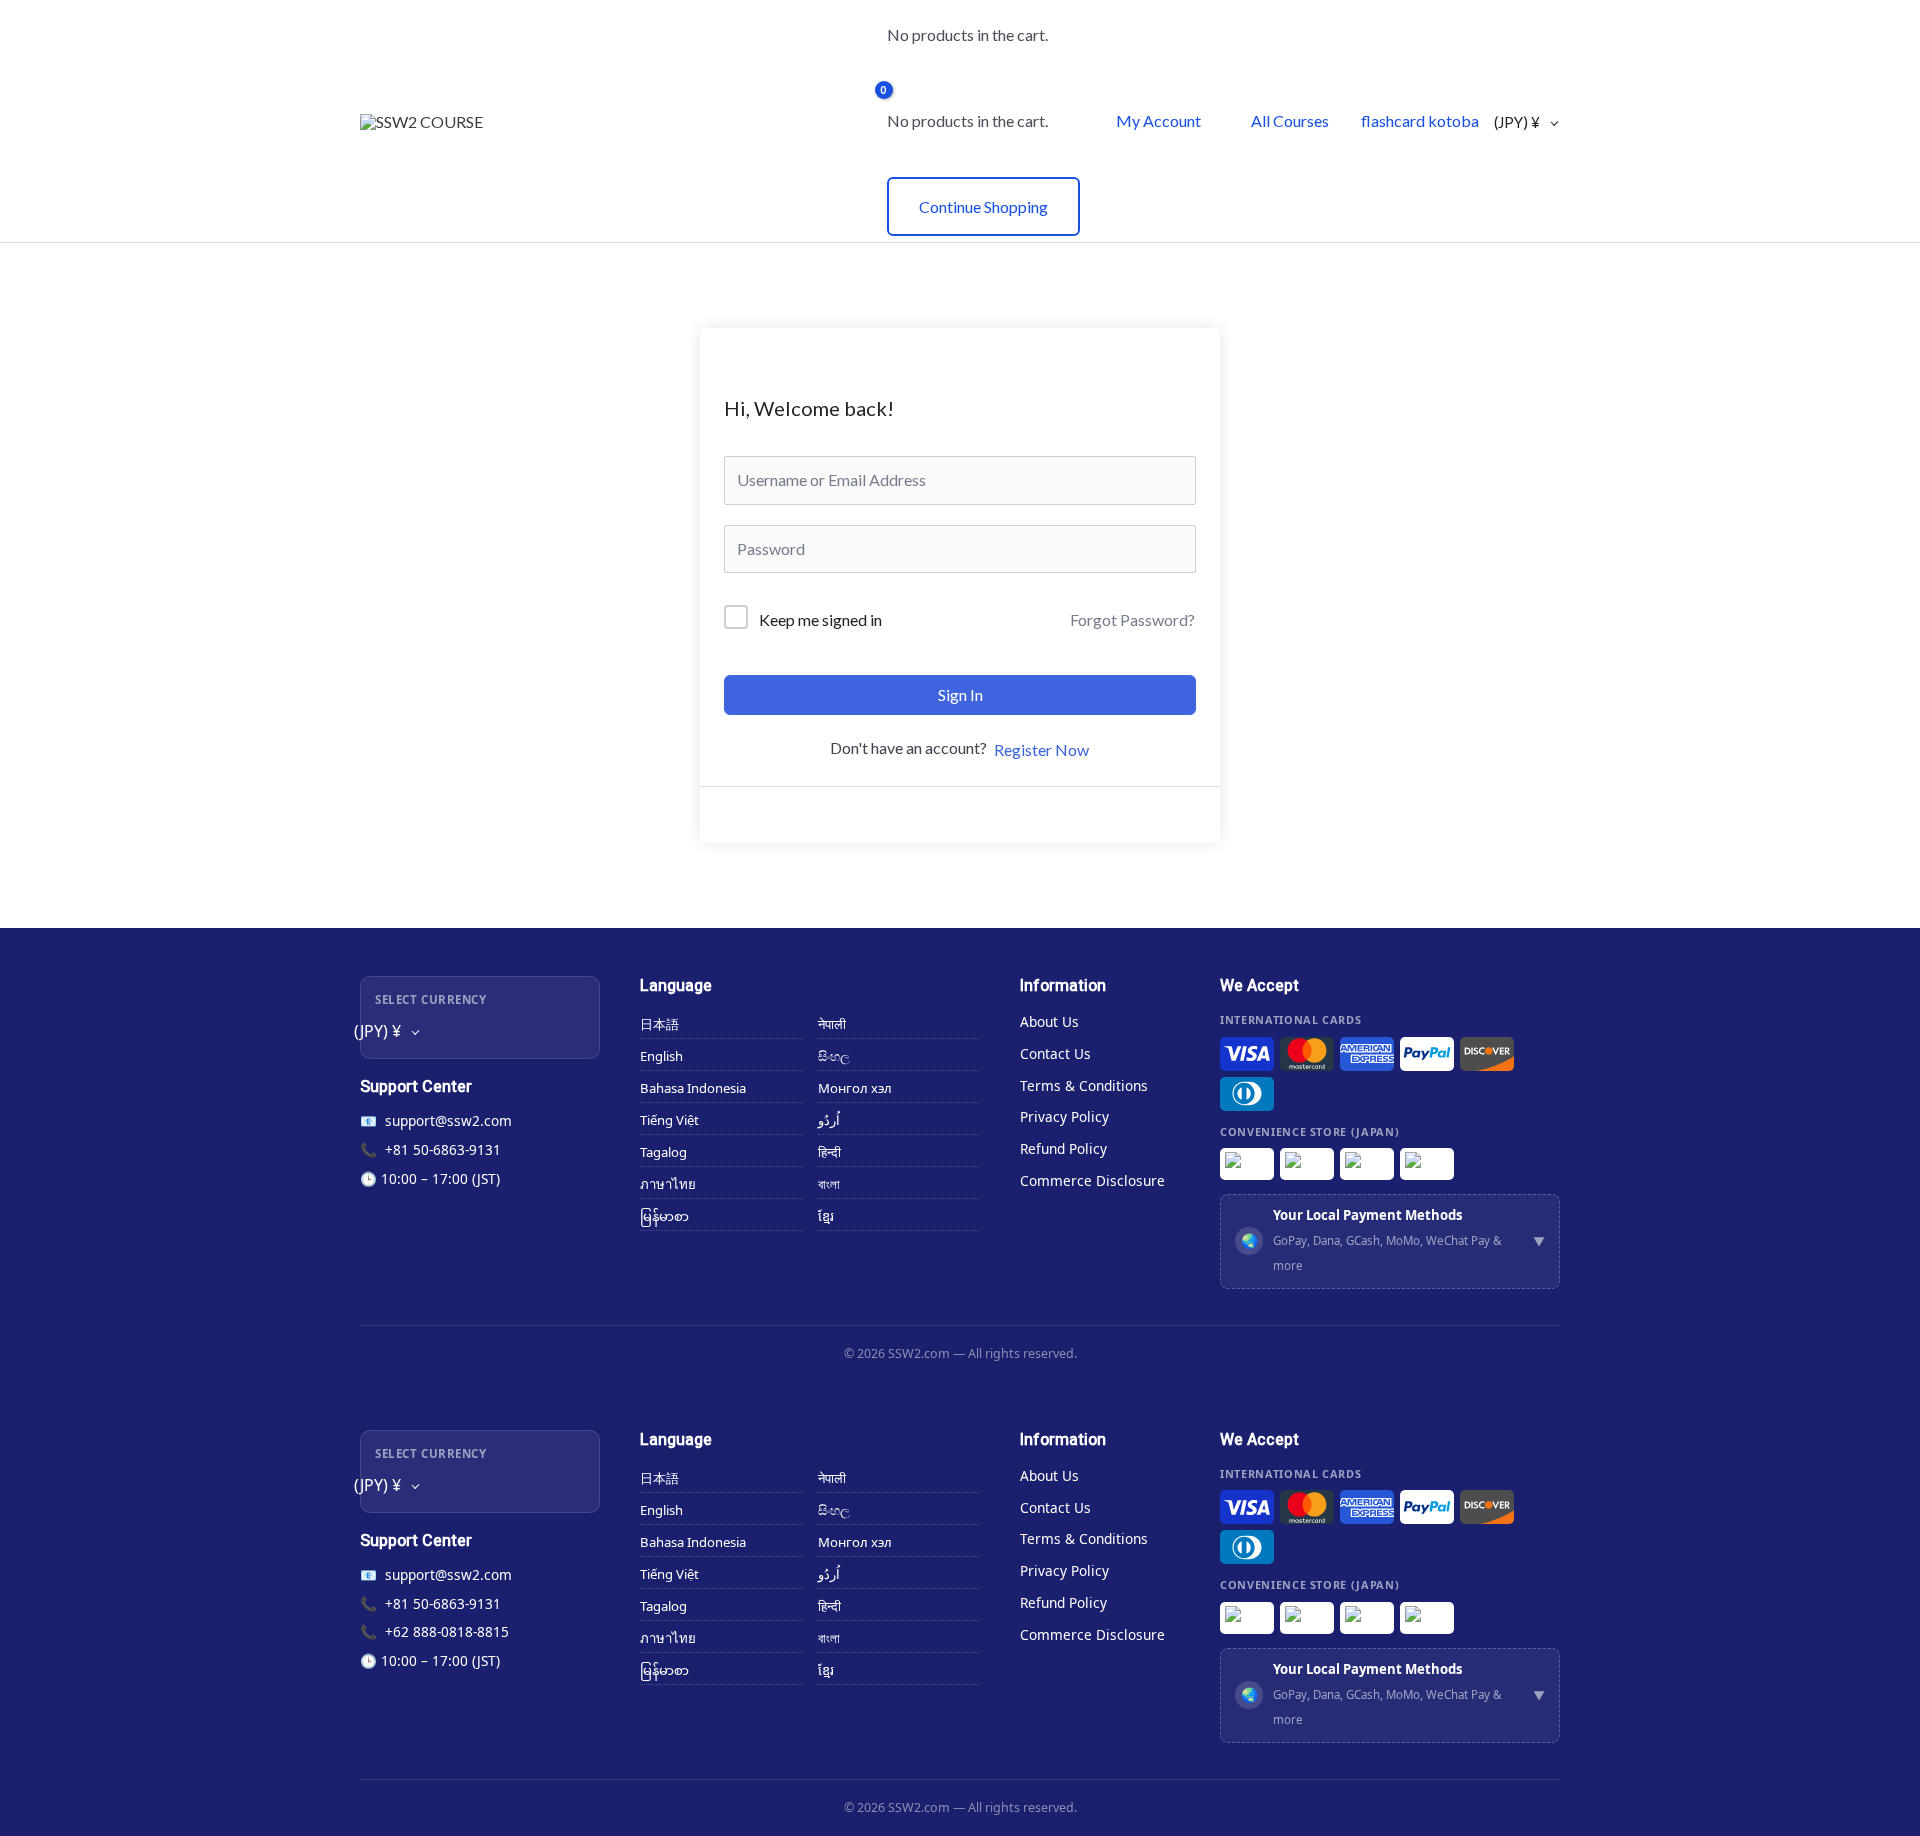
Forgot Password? (1132, 619)
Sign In (960, 694)
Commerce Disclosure (1092, 1180)
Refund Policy (1063, 1148)
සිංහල (834, 1056)
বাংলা (829, 1184)
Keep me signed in (820, 619)
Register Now (1041, 749)
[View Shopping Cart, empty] (859, 121)
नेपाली (832, 1024)
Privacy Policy (1064, 1116)
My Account (1158, 120)
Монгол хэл (855, 1088)
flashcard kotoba (1420, 120)
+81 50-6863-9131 (443, 1149)
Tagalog (663, 1152)
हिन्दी (829, 1152)
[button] (1390, 1241)
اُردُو (829, 1120)
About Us (1049, 1021)
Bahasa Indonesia (693, 1088)
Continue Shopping (983, 206)
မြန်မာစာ (664, 1216)
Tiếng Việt (669, 1120)
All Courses (1290, 120)
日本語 (659, 1024)
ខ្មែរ (826, 1216)
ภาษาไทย (668, 1184)
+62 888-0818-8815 (447, 1631)
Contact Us (1055, 1053)
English (661, 1056)
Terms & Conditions (1084, 1085)
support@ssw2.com (448, 1120)
